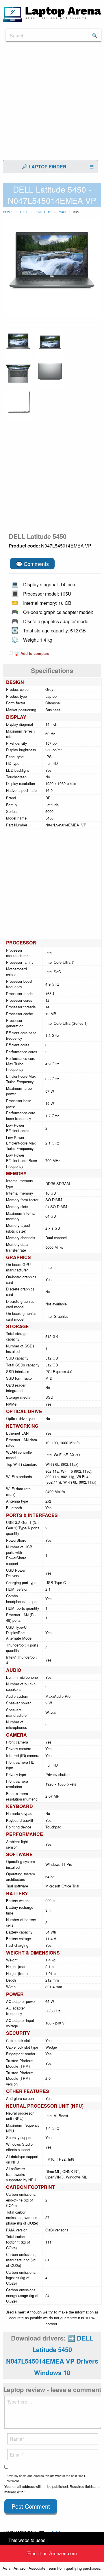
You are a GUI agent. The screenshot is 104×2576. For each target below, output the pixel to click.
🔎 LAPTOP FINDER (44, 167)
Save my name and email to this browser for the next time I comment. (46, 2478)
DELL (24, 212)
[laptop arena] (52, 14)
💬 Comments (32, 564)
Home (8, 212)
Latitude (43, 212)
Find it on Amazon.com (52, 2553)
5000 (62, 212)
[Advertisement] (52, 104)
